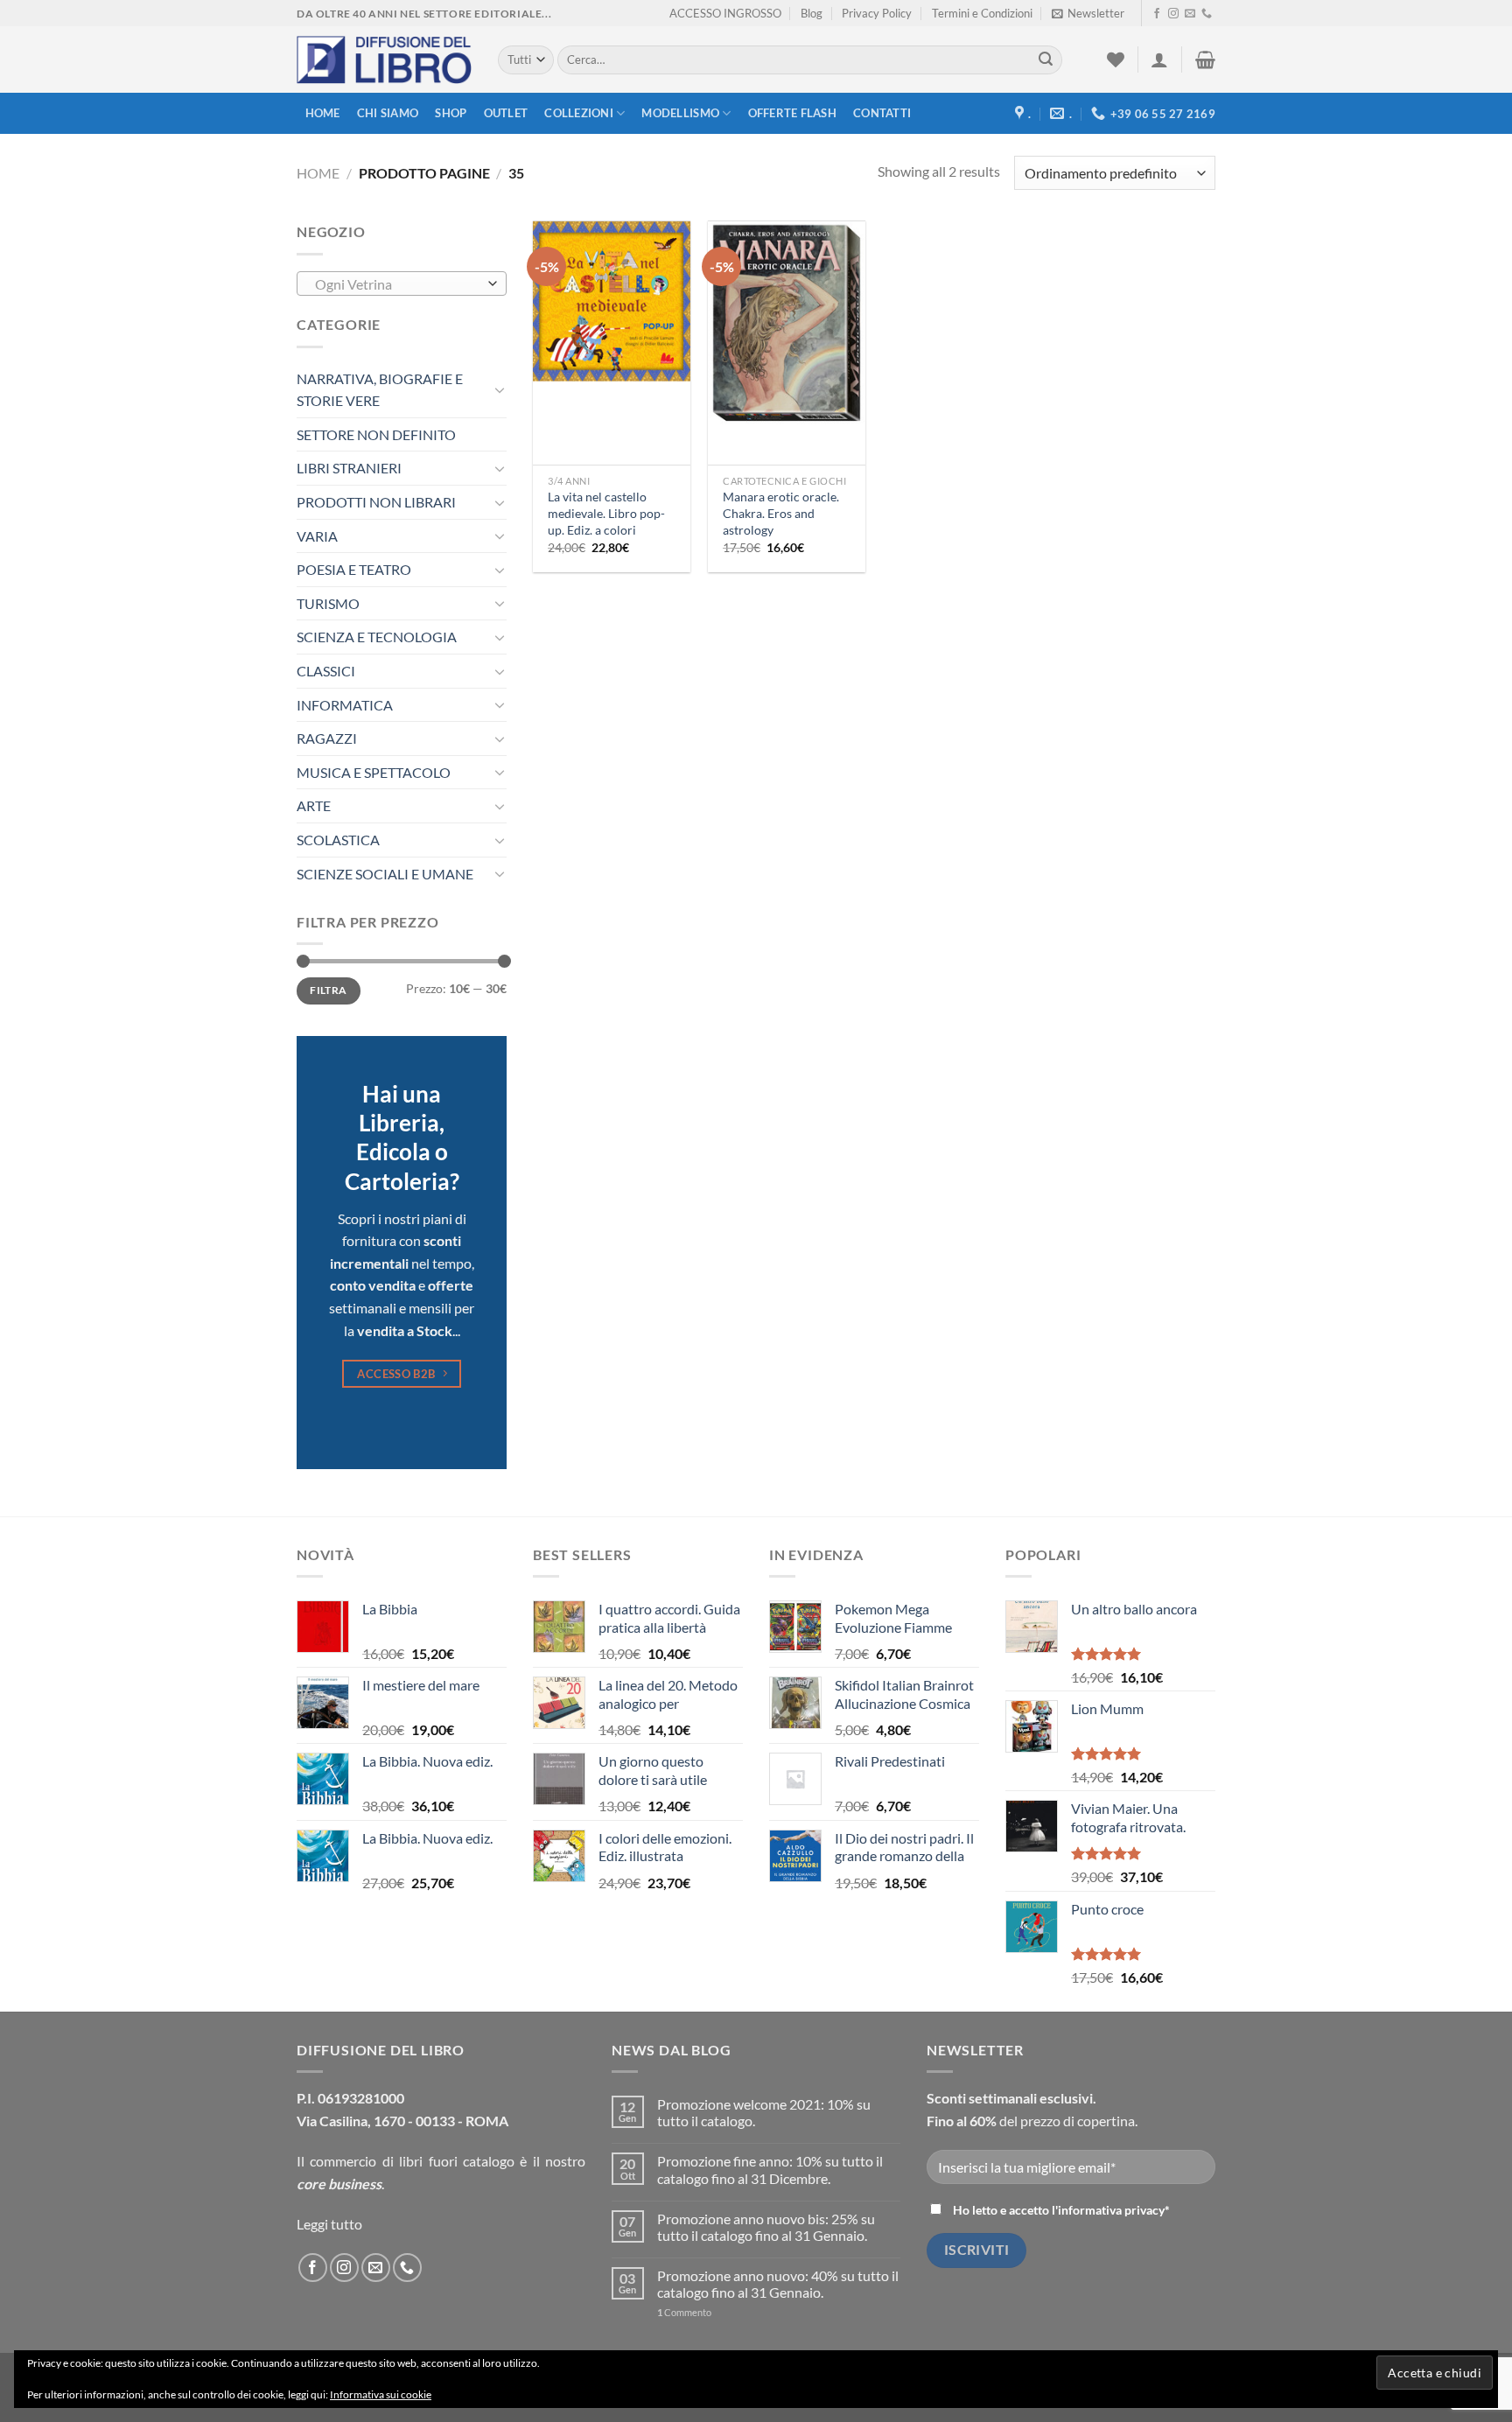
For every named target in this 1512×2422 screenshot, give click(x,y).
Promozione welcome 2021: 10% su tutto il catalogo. (764, 2112)
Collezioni (579, 113)
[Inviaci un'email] (1190, 14)
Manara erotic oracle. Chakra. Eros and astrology (781, 513)
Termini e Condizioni (982, 13)
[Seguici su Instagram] (1173, 14)
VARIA (317, 536)
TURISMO (328, 603)
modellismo (680, 113)
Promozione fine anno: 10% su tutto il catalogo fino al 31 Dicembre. (770, 2169)
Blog (812, 13)
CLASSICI (326, 671)
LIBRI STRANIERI (349, 468)
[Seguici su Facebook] (1157, 14)
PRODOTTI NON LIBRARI (376, 502)
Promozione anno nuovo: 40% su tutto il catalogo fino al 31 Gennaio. (778, 2284)
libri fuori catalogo (457, 2161)
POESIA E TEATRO (354, 569)
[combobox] (402, 283)
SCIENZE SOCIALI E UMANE (385, 874)
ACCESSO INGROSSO (725, 13)
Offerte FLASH (792, 113)
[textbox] (398, 284)
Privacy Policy (877, 13)
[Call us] (1207, 14)
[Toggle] (500, 389)
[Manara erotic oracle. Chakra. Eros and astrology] (787, 324)
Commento (684, 2312)
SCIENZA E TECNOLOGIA (377, 637)
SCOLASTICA (338, 840)
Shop (451, 113)
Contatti (882, 113)
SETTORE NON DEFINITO (376, 434)
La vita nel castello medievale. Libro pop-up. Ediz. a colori (606, 513)
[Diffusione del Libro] (384, 60)
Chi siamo (388, 113)
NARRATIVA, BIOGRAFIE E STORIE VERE (380, 390)
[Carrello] (1205, 59)
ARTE (314, 805)
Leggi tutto (329, 2224)
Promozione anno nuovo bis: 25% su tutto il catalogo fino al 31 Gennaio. (766, 2227)
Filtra (328, 990)
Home (323, 113)
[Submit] (1046, 60)
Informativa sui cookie (381, 2394)
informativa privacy (1111, 2210)
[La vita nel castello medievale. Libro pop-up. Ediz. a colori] (612, 301)
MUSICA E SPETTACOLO (374, 772)
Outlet (506, 113)
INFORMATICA (345, 705)
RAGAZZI (327, 738)
